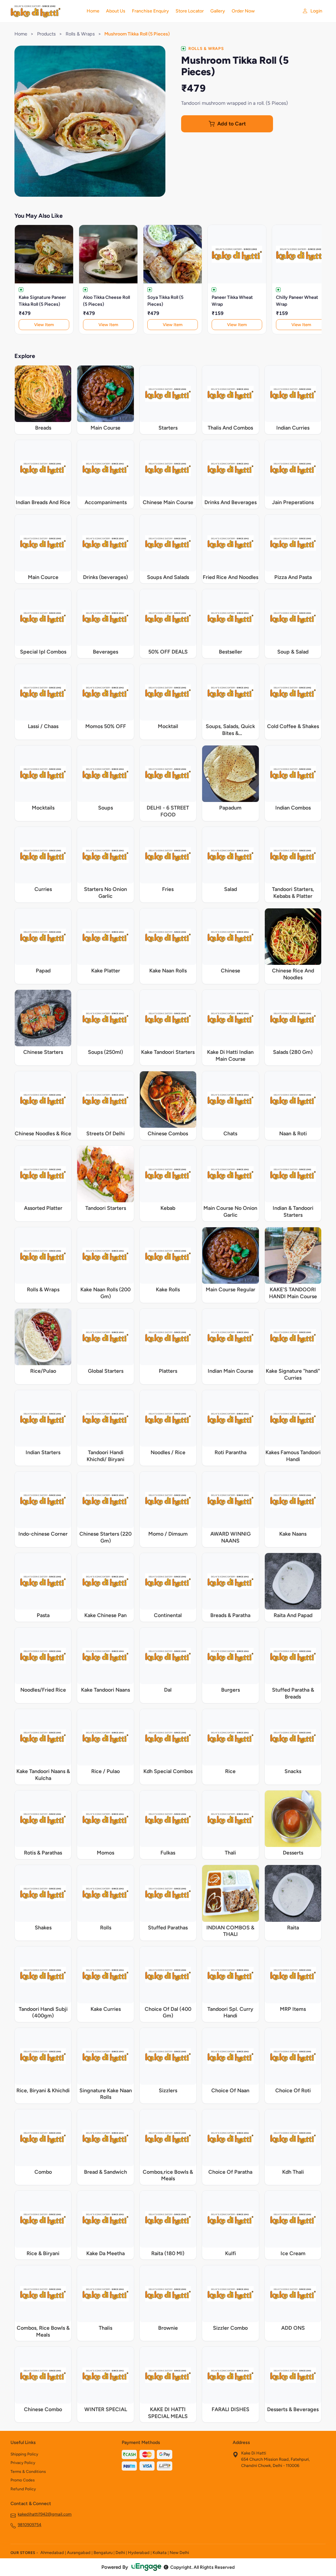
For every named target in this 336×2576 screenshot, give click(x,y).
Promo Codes (23, 2480)
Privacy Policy (23, 2463)
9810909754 (30, 2525)
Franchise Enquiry (150, 11)
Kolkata (160, 2553)
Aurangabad (79, 2553)
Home (93, 11)
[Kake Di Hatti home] (45, 11)
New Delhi (179, 2553)
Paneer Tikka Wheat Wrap (232, 301)
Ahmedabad (52, 2553)
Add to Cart (231, 124)
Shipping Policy (24, 2454)
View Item (44, 325)
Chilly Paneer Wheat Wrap (297, 301)
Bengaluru (103, 2553)
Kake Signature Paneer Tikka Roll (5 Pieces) (42, 301)
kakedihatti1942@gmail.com (45, 2514)
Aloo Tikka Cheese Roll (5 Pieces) (106, 301)
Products (46, 34)
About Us (116, 11)
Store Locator (190, 11)
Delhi (120, 2553)
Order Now (243, 11)
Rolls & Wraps (80, 34)
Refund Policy (23, 2489)
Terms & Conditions (28, 2472)
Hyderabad (139, 2553)
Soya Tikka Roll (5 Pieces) (165, 301)
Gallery (218, 11)
